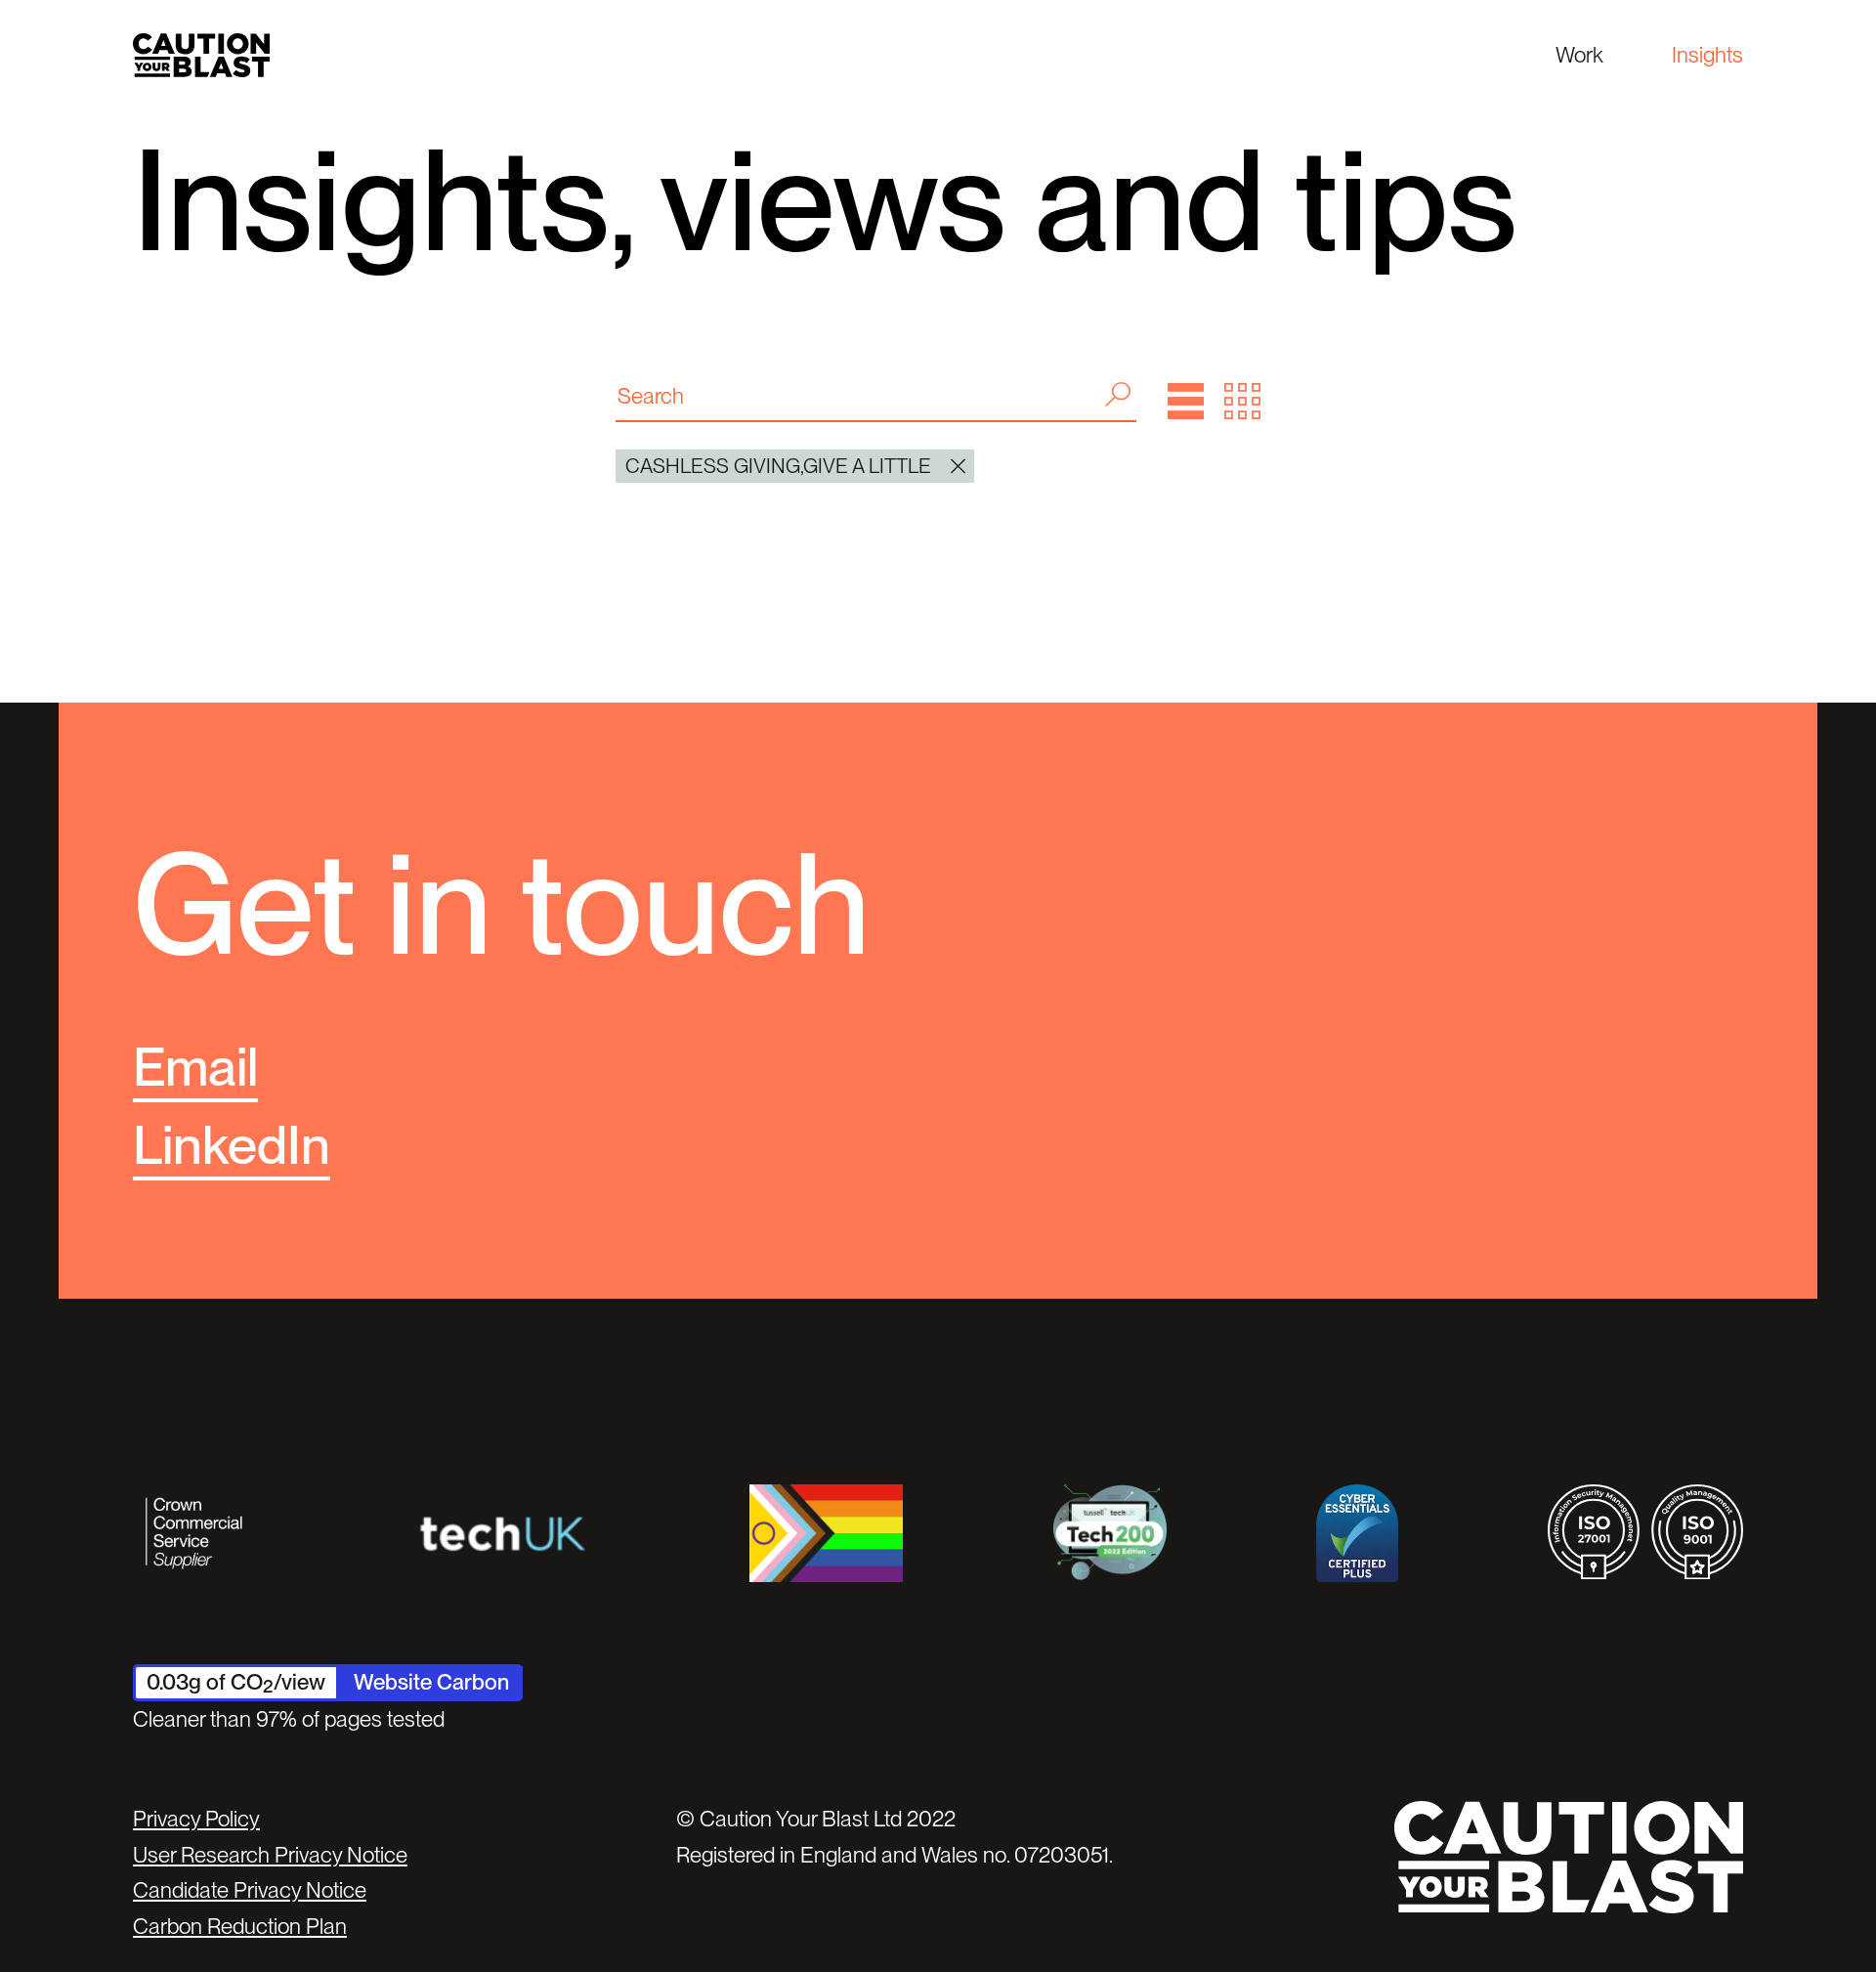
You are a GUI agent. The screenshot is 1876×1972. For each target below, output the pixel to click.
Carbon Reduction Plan (240, 1926)
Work (1579, 55)
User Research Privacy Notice (270, 1855)
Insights (1707, 55)
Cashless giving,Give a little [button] (778, 466)
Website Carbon (431, 1682)
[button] (1186, 401)
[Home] (201, 55)
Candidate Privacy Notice (250, 1890)
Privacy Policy (196, 1819)
